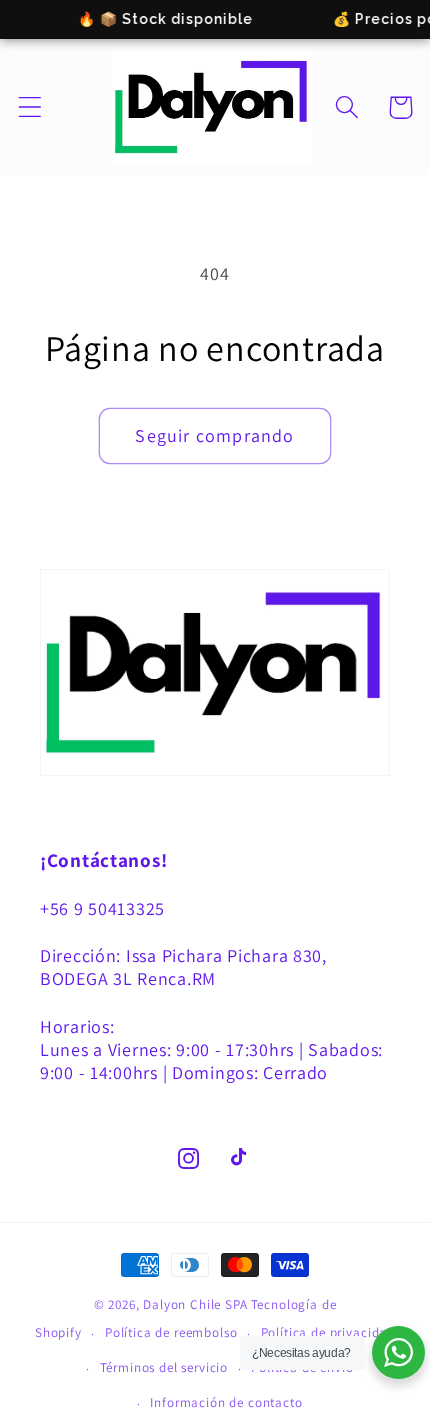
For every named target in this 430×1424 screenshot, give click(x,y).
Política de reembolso (171, 1332)
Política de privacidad (328, 1332)
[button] (30, 107)
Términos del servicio (164, 1367)
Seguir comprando (214, 435)
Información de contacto (226, 1402)
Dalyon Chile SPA (195, 1304)
